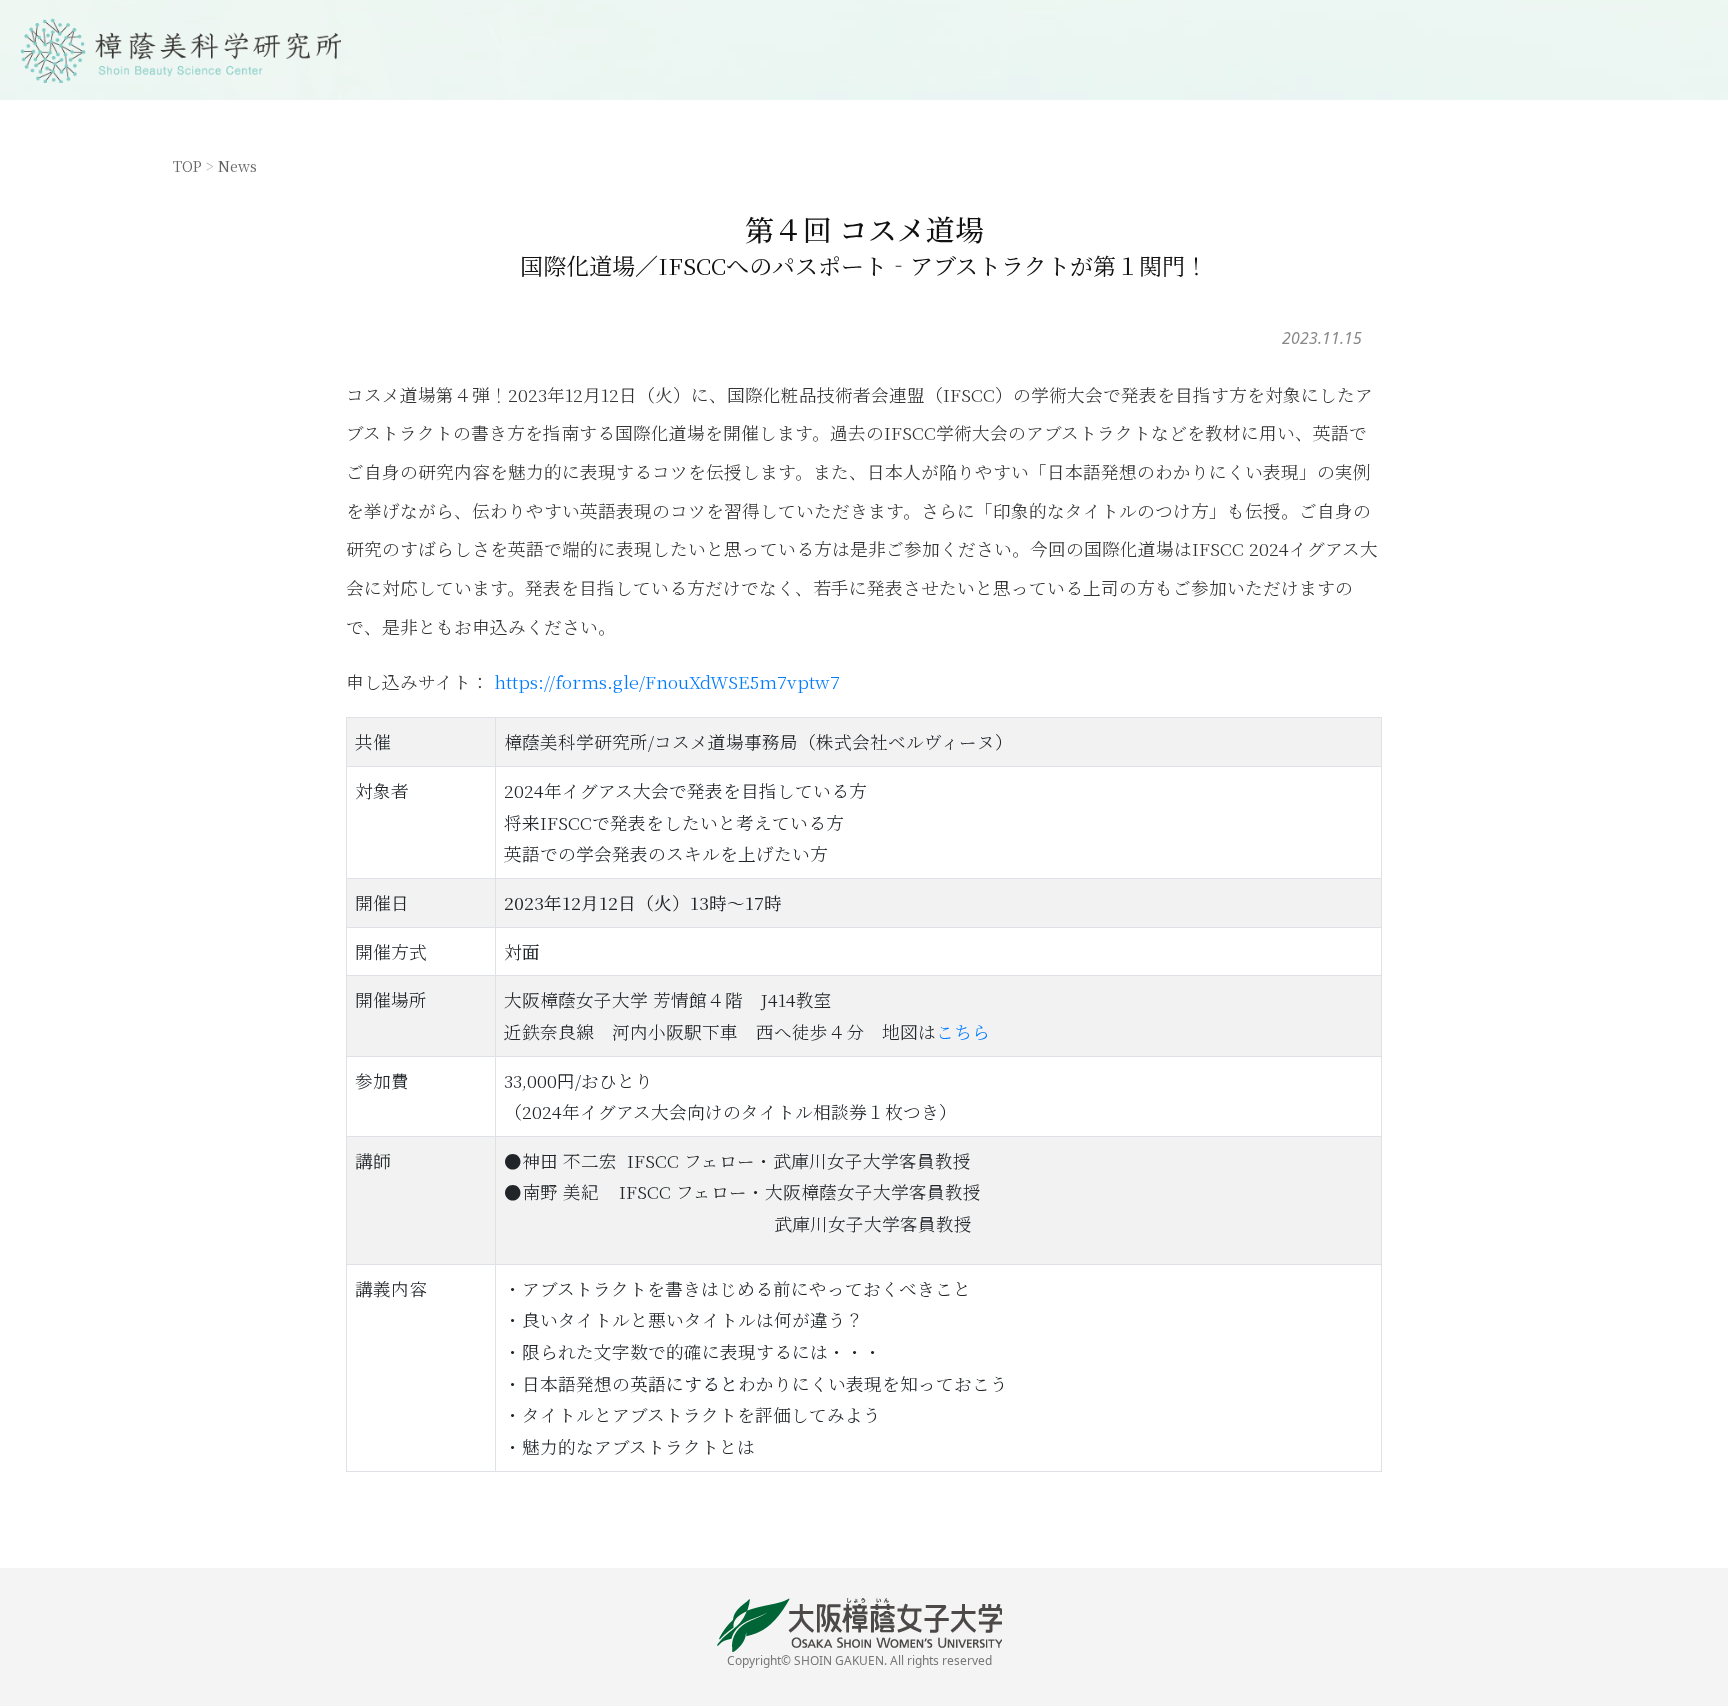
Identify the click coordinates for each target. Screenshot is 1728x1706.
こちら (963, 1031)
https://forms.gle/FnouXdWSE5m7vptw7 (667, 681)
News (237, 165)
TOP (187, 165)
